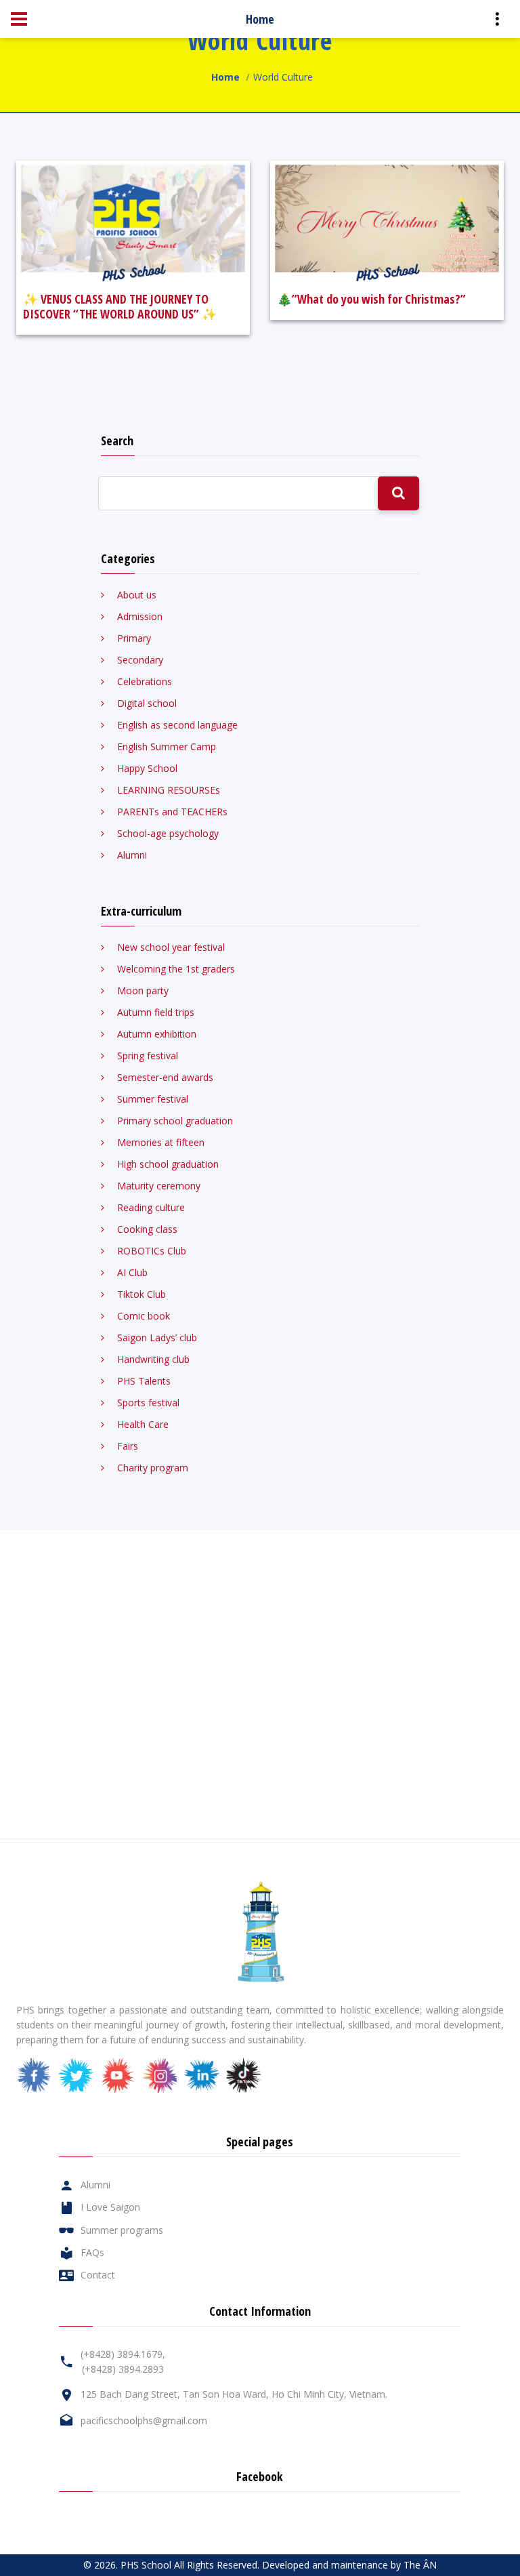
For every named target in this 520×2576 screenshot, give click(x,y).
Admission (140, 616)
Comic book (144, 1316)
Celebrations (145, 681)
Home (225, 77)
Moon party (143, 990)
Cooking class (147, 1229)
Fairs (128, 1446)
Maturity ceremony (159, 1186)
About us (137, 595)
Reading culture (151, 1207)
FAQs (92, 2252)
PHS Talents (144, 1381)
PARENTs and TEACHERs (172, 812)
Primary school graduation (175, 1121)
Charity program (153, 1468)
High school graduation (168, 1164)
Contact (98, 2275)
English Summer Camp (167, 747)
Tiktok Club (142, 1294)
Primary (134, 638)
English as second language (177, 725)
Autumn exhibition (157, 1034)
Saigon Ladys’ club (157, 1337)
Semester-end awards (165, 1077)
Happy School (147, 768)
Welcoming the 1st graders (176, 969)
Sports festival (148, 1403)
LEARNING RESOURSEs (169, 790)
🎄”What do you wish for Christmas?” (371, 299)
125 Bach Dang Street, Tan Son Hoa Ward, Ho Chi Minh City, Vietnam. (234, 2394)
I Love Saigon (110, 2207)
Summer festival (153, 1099)
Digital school (147, 703)
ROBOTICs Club (152, 1251)
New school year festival (171, 947)
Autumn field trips (156, 1012)
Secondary (140, 660)
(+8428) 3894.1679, (123, 2354)
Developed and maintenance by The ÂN (349, 2565)
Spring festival (148, 1056)
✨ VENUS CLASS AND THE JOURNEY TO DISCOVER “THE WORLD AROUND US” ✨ (120, 306)
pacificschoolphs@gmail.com (144, 2420)
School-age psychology (168, 833)
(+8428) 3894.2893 (123, 2369)
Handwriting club (153, 1359)
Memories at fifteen (161, 1142)
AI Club (132, 1272)
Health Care (143, 1424)
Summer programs (122, 2230)
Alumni (132, 855)
